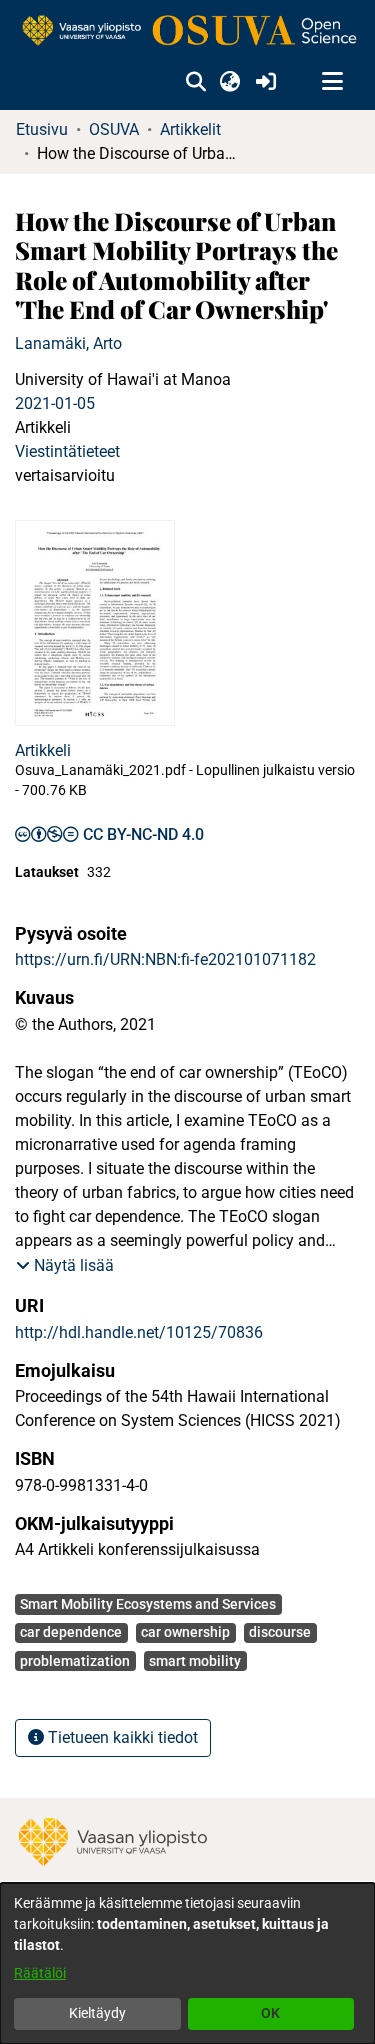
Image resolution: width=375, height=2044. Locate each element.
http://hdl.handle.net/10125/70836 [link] (139, 1332)
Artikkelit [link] (190, 129)
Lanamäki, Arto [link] (68, 343)
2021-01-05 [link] (55, 403)
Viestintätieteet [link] (67, 451)
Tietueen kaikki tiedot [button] (121, 1737)
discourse (280, 1632)
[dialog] (187, 1963)
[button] (195, 82)
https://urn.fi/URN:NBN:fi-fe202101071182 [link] (165, 959)
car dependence (71, 1632)
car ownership (185, 1632)
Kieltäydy (97, 2013)
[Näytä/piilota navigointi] (332, 82)
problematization (75, 1661)
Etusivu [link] (42, 129)
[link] (187, 31)
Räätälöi (40, 1973)
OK (270, 2013)
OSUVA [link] (114, 129)
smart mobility (195, 1661)
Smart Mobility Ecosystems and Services (148, 1604)
